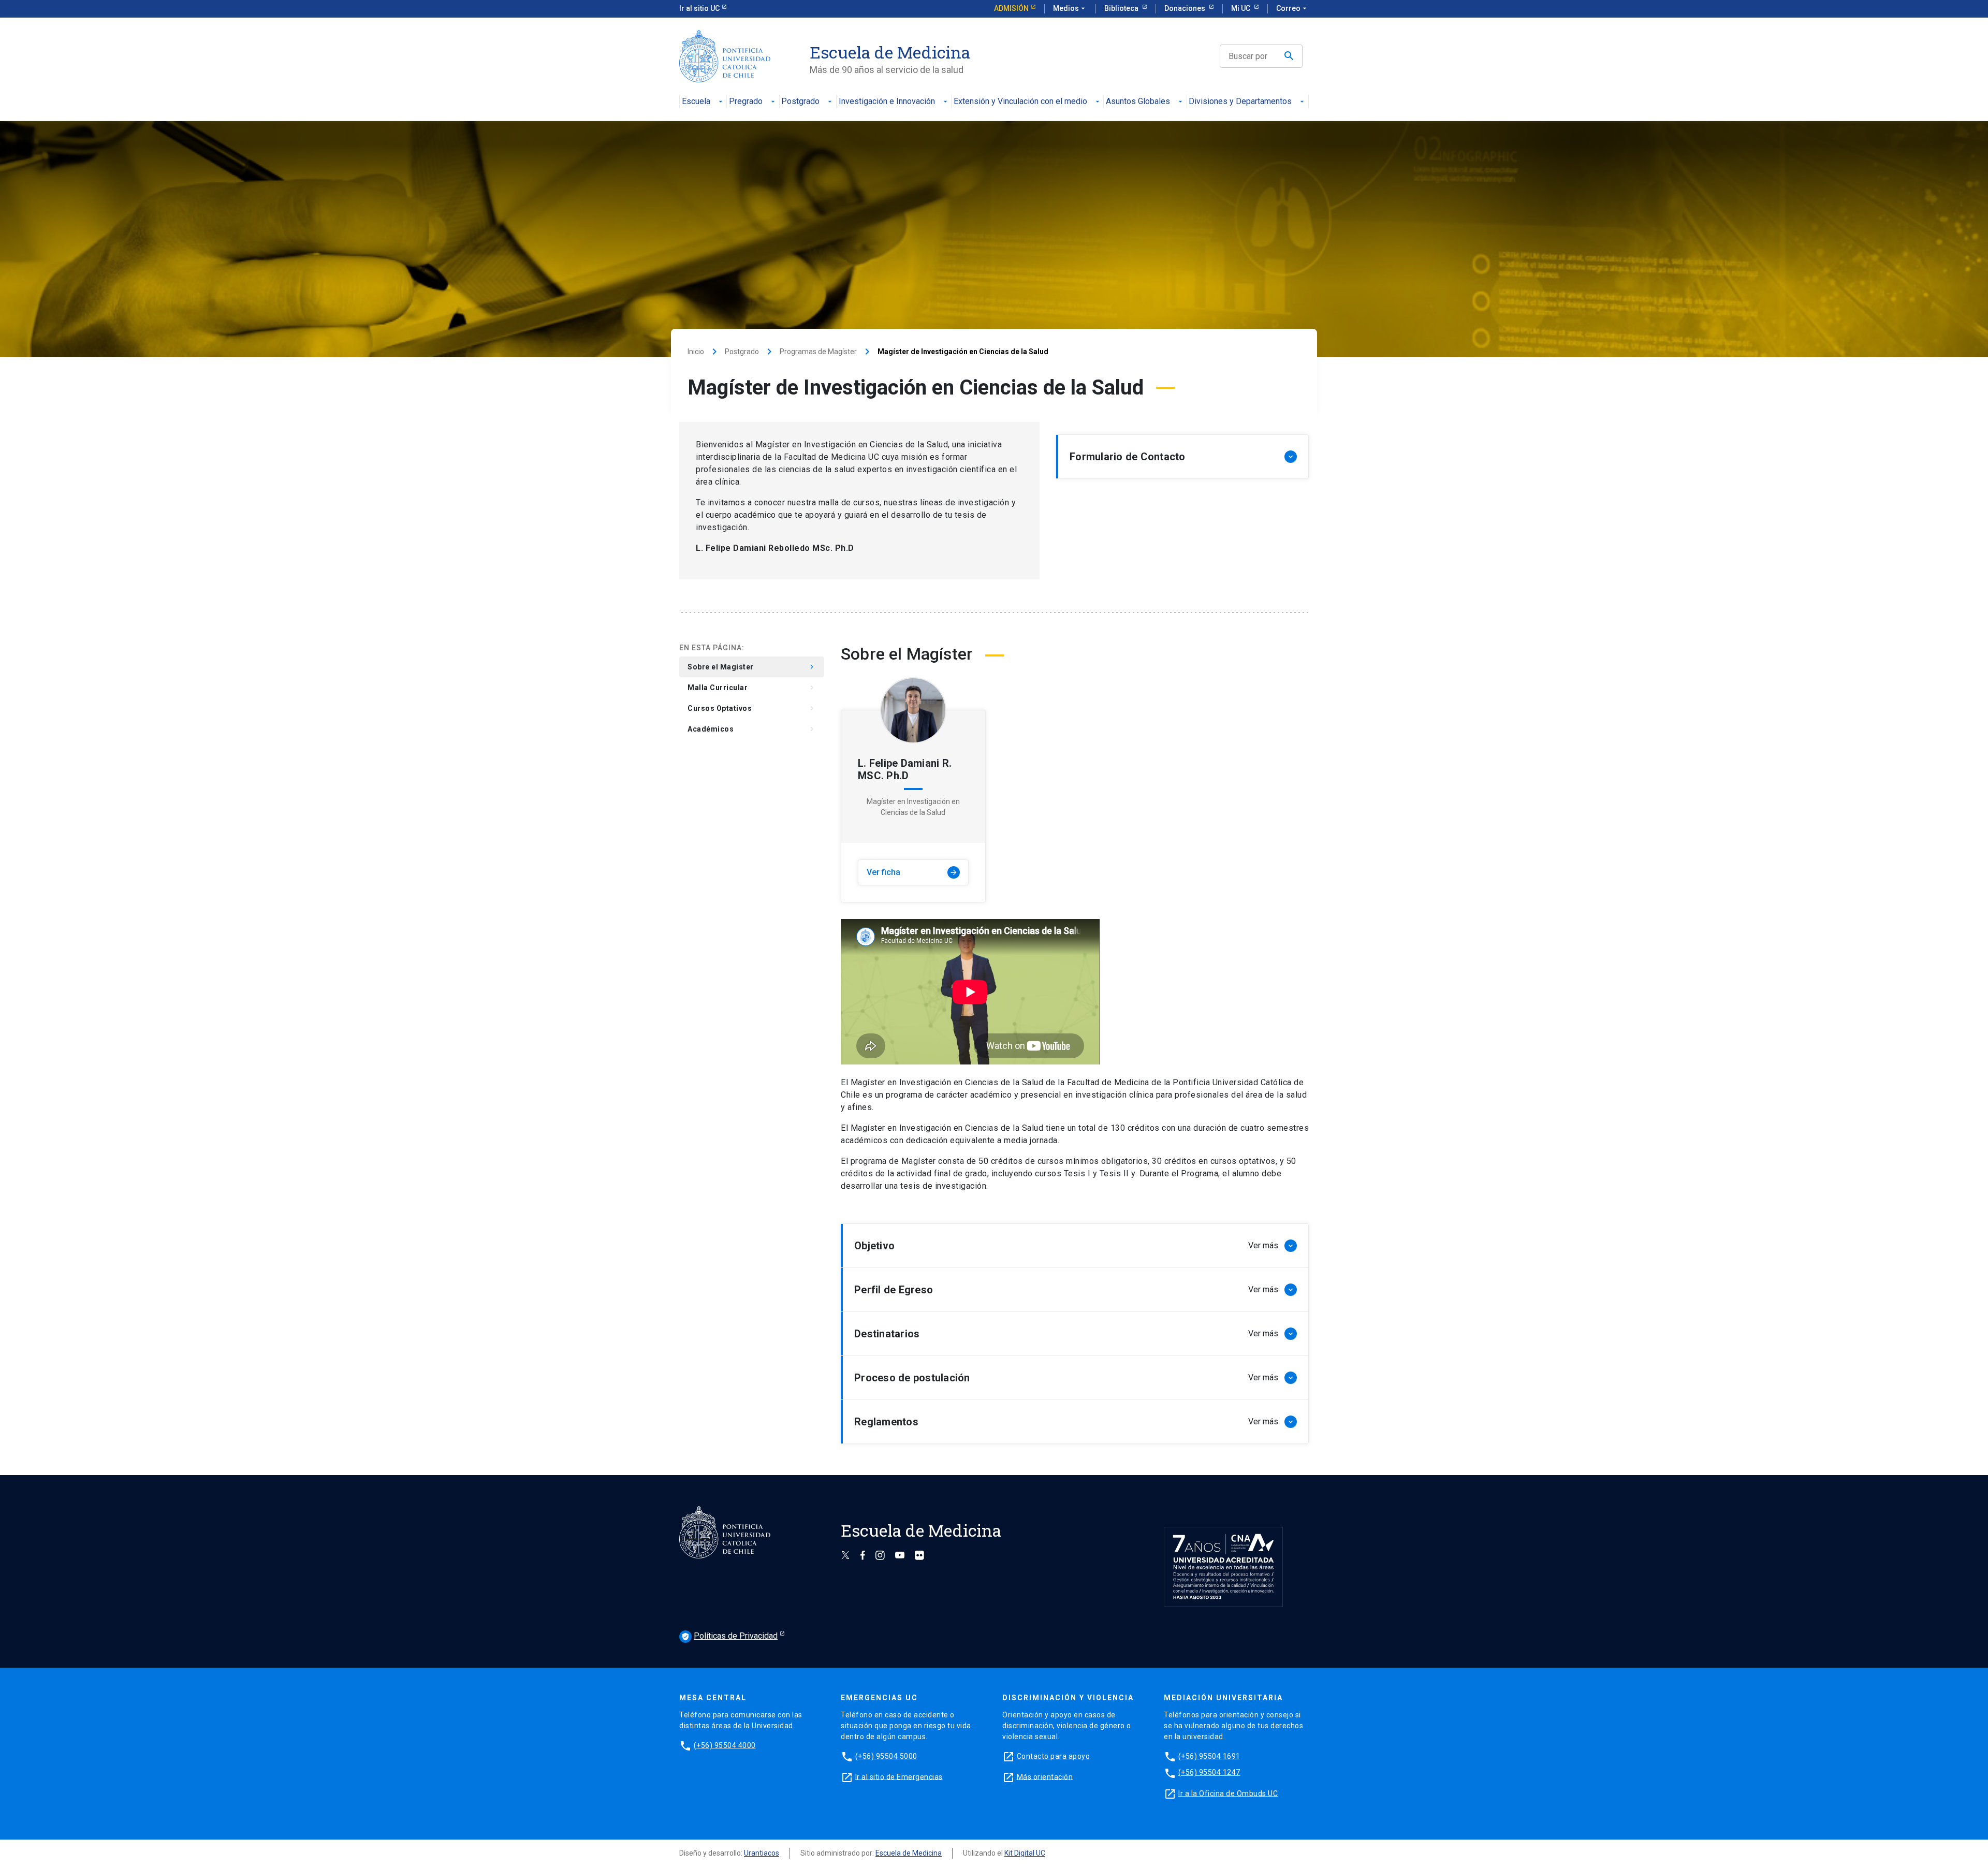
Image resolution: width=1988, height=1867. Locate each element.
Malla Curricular (752, 688)
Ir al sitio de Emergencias (899, 1776)
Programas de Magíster (818, 352)
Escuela (696, 102)
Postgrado (800, 102)
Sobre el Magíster (752, 667)
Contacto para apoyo (1054, 1756)
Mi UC (1241, 8)
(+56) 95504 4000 (725, 1745)
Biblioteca (1122, 8)
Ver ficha (912, 872)
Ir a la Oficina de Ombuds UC (1228, 1793)
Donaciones (1186, 8)
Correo (1292, 8)
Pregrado (746, 102)
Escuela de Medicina (909, 1853)
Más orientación (1045, 1776)
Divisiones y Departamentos (1240, 102)
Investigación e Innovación (887, 102)
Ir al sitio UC (699, 8)
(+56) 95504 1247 (1209, 1772)
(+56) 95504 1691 (1209, 1756)
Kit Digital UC (1025, 1853)
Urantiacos (762, 1853)
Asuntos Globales (1138, 102)
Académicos (752, 729)
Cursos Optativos (752, 708)
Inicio (696, 352)
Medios (1070, 8)
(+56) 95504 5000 (886, 1756)
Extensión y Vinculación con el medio (1020, 102)
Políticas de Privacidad (729, 1636)
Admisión (1011, 8)
